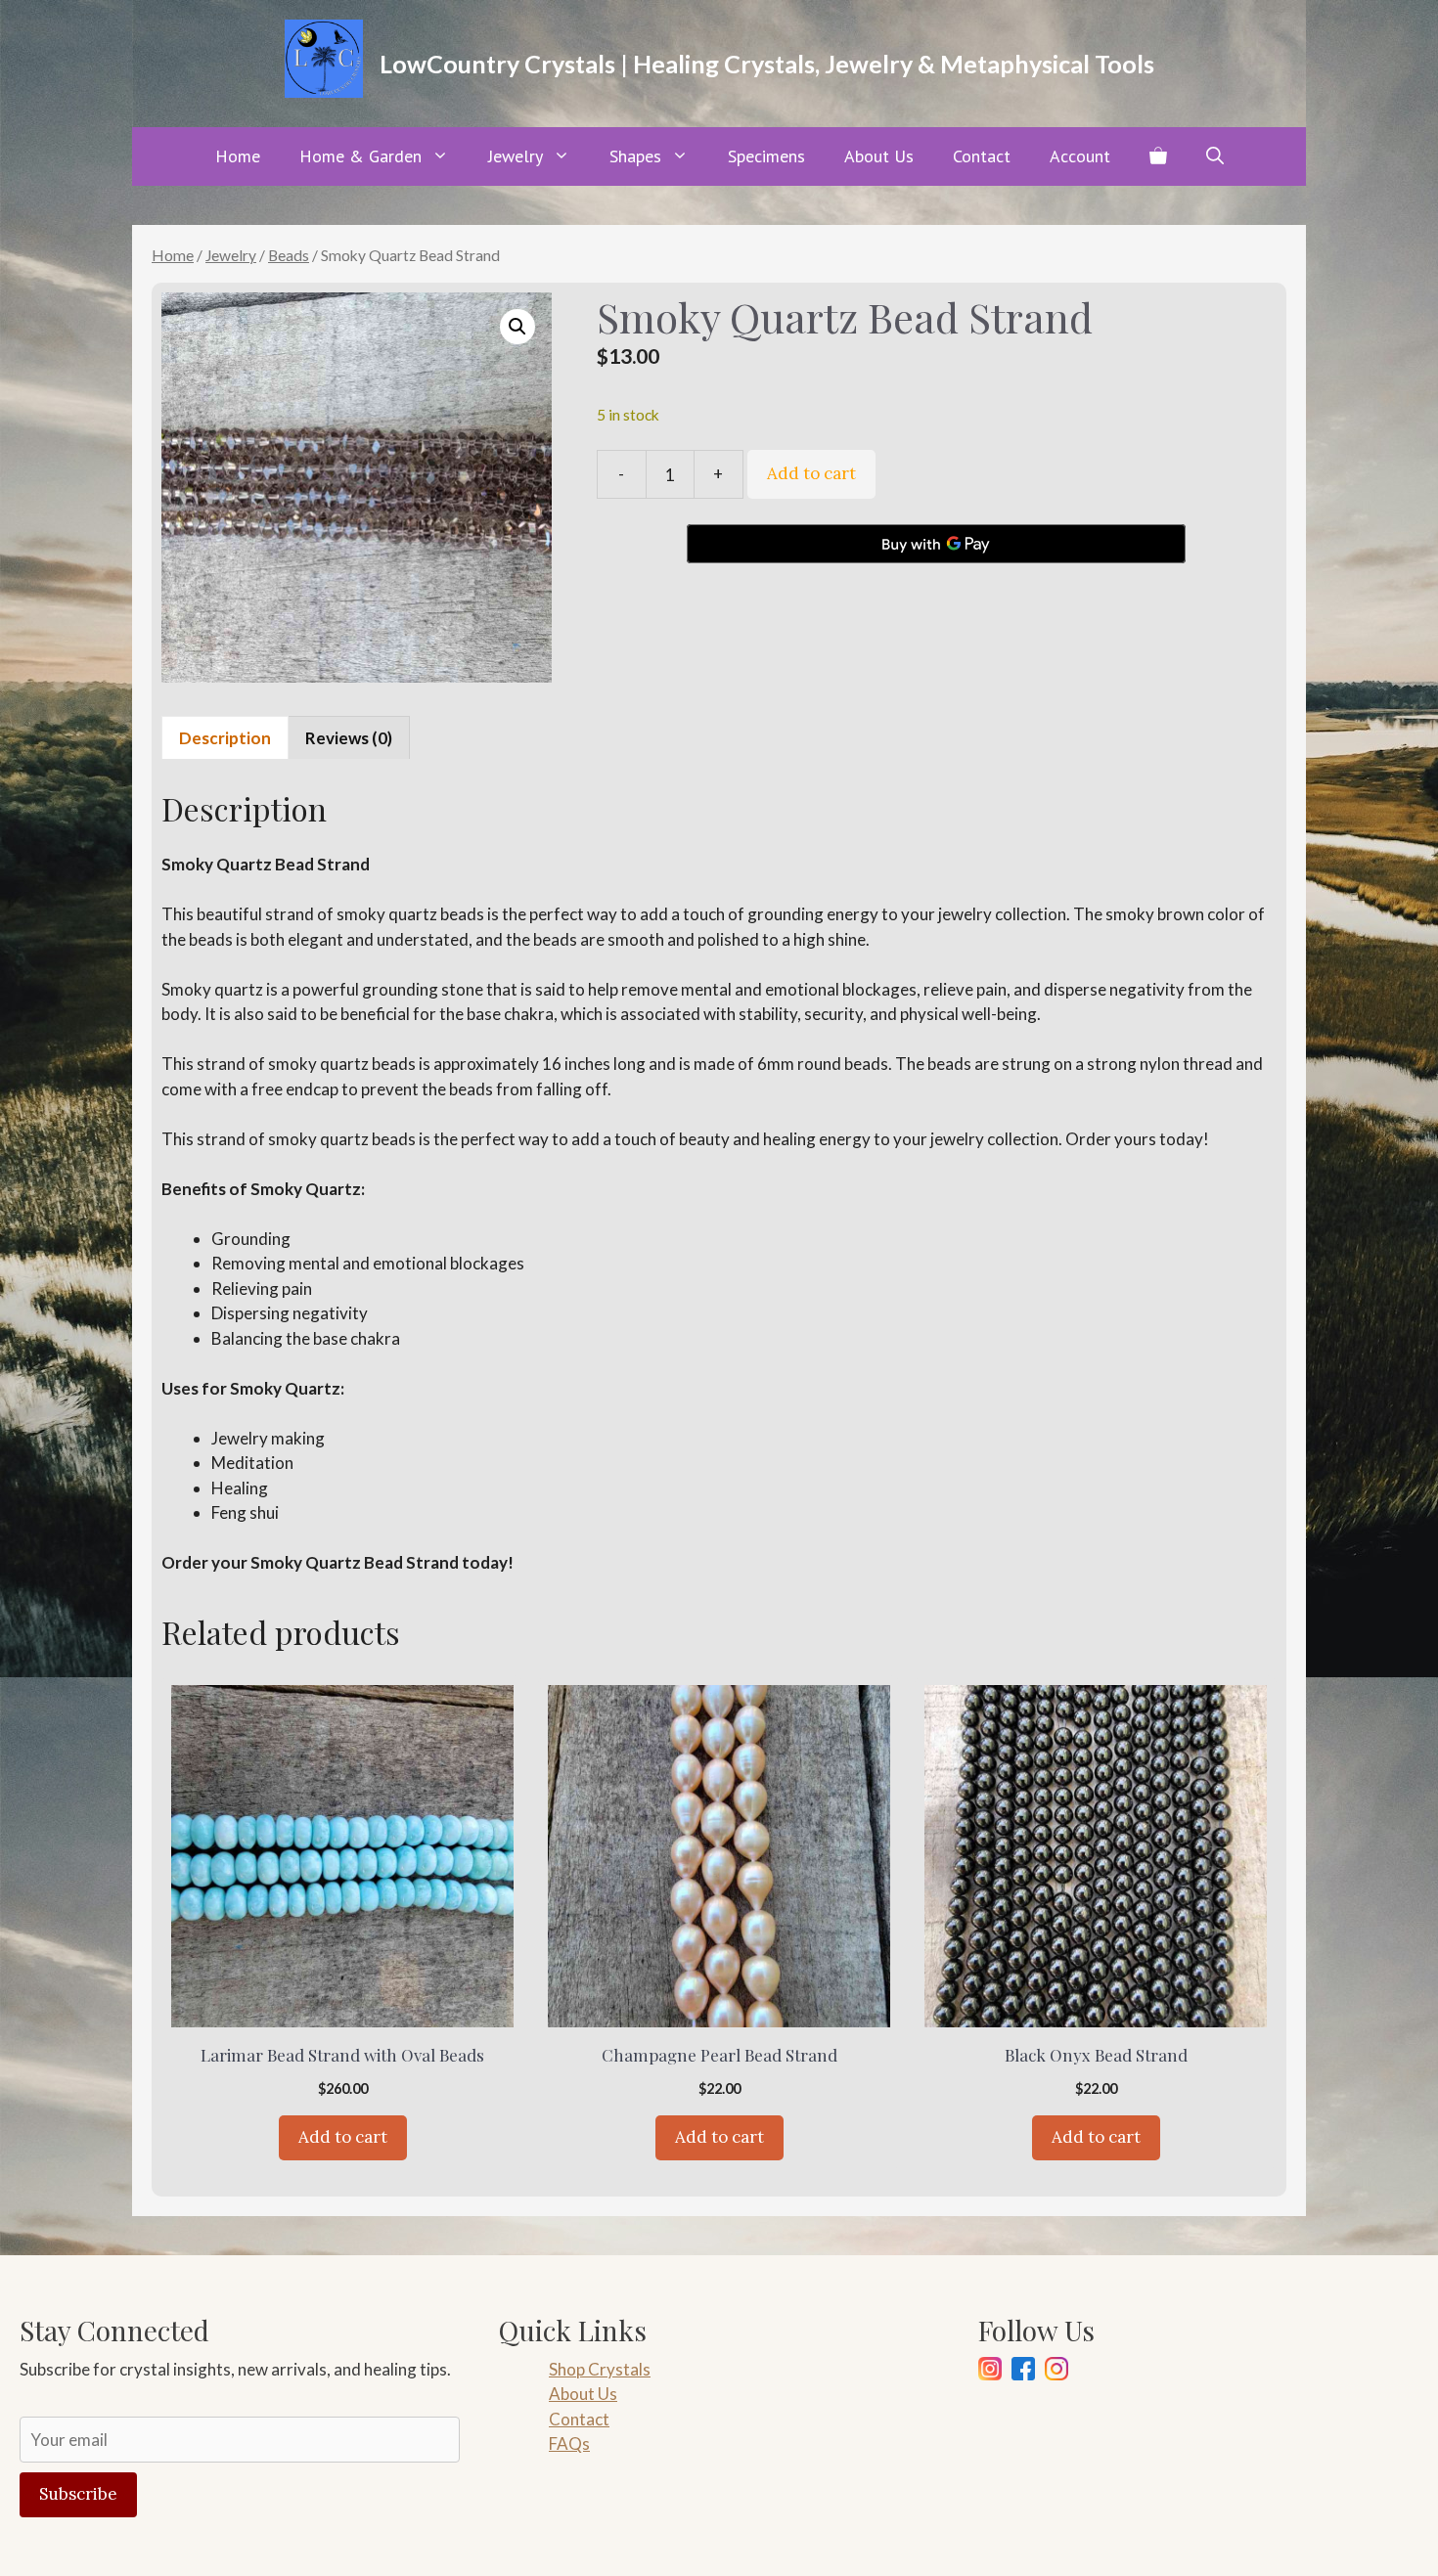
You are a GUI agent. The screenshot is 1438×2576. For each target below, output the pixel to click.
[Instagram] (990, 2372)
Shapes (635, 156)
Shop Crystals (600, 2369)
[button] (1215, 156)
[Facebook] (1023, 2372)
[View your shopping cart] (1158, 156)
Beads (289, 255)
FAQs (569, 2443)
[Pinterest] (1056, 2372)
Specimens (766, 156)
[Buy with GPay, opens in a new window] (936, 544)
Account (1080, 156)
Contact (982, 156)
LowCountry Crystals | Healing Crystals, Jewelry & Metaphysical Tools (767, 64)
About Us (879, 156)
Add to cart (811, 473)
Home (238, 156)
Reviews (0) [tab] (349, 738)
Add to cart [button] (343, 2137)
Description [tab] (225, 738)
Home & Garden (360, 156)
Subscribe (78, 2494)
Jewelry (516, 156)
